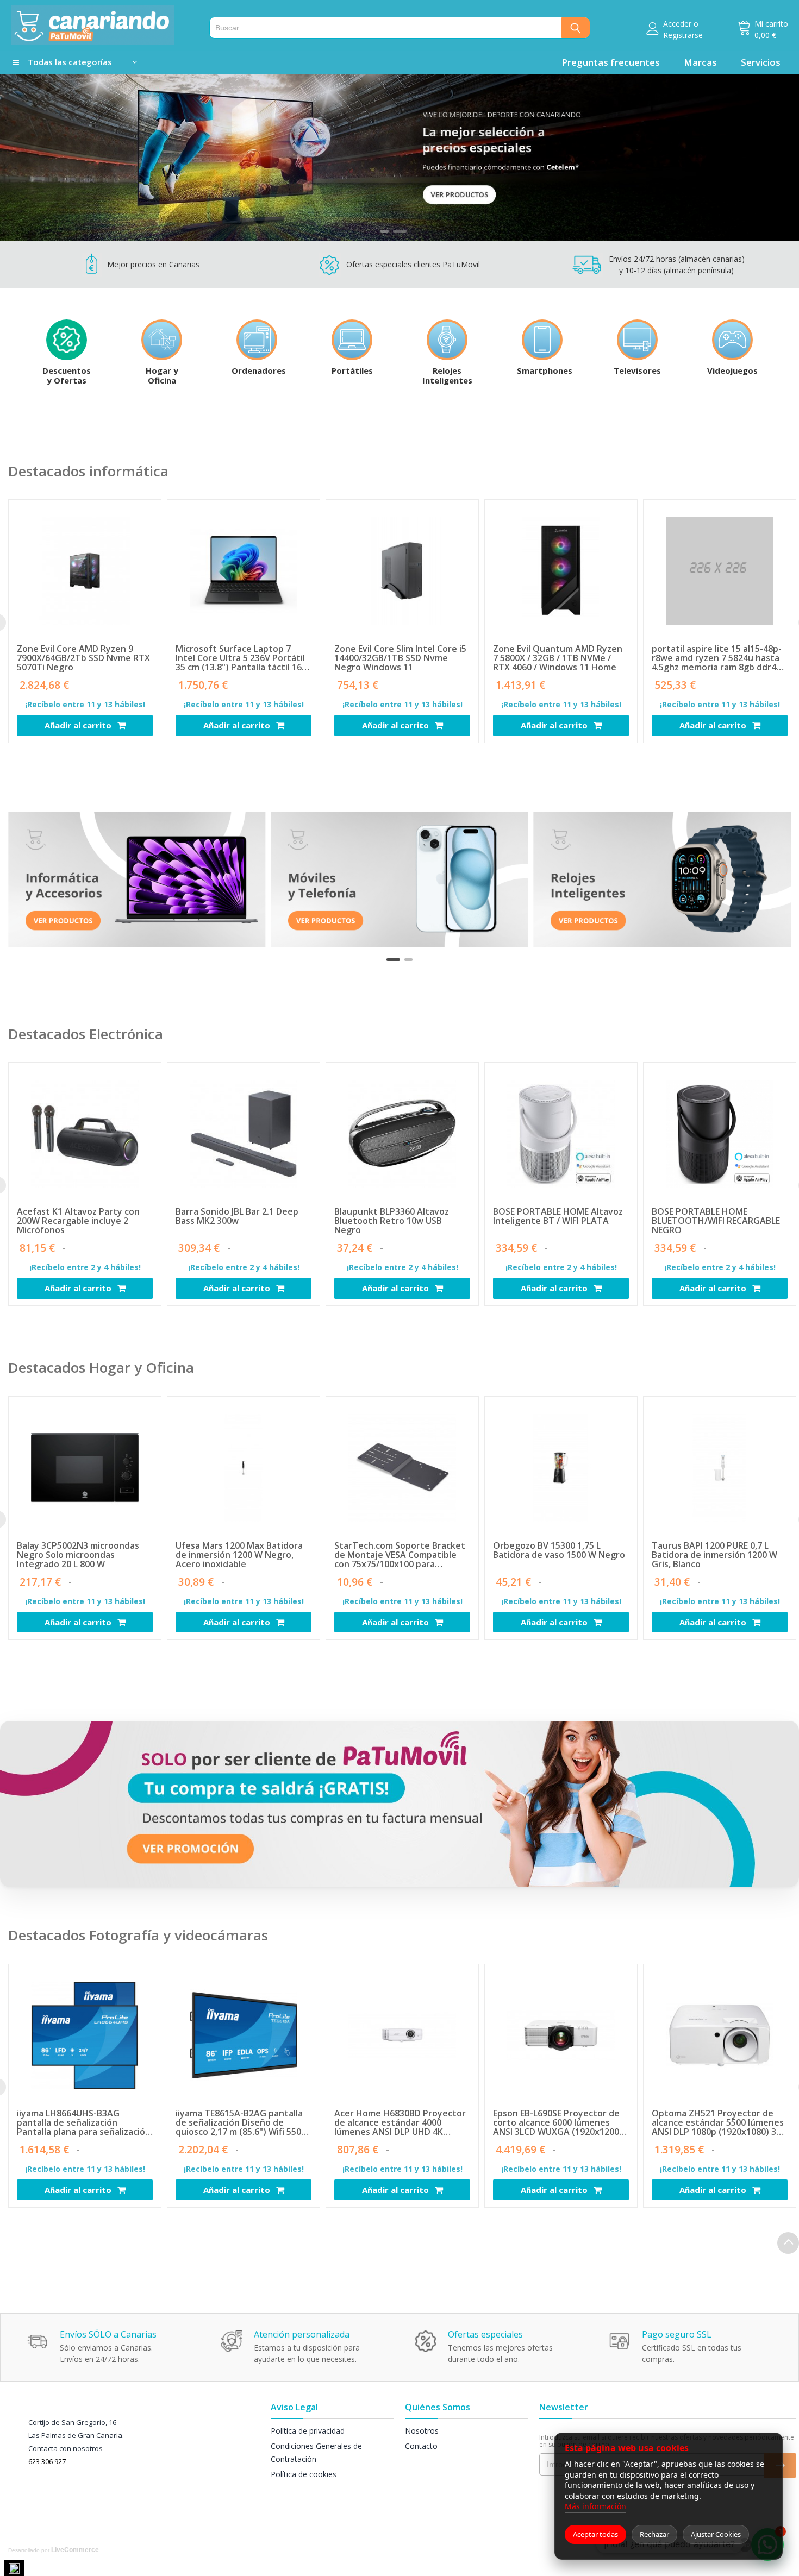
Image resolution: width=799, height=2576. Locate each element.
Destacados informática (88, 471)
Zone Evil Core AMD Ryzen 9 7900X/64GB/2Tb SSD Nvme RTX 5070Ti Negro (83, 658)
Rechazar (654, 2534)
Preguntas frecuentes (611, 62)
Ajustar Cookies (716, 2534)
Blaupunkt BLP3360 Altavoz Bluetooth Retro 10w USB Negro (392, 1221)
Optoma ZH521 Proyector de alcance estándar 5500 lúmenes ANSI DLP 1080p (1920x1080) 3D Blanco (718, 2123)
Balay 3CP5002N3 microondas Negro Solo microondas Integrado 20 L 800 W (78, 1555)
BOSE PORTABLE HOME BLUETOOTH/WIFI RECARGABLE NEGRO (716, 1221)
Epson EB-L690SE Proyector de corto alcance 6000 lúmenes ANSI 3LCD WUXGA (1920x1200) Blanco (558, 2123)
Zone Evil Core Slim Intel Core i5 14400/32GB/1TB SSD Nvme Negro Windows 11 (400, 658)
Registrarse (683, 35)
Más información (595, 2506)
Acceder (677, 24)
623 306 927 (47, 2461)
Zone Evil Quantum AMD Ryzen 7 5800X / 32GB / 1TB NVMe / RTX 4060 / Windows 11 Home (558, 658)
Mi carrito (771, 24)
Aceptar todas (595, 2534)
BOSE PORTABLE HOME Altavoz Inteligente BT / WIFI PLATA (558, 1217)
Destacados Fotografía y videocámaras (138, 1935)
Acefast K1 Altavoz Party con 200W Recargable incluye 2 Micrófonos (78, 1221)
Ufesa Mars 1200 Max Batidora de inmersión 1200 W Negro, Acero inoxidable (239, 1555)
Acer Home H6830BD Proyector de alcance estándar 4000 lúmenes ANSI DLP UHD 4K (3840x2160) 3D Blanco (400, 2123)
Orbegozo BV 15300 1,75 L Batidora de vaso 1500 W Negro (559, 1551)
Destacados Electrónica (86, 1034)
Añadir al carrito (79, 725)
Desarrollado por (54, 2550)
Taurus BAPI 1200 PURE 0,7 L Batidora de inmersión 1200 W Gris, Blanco (714, 1555)
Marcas (700, 62)
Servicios (761, 62)
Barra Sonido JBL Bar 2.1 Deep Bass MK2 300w (237, 1217)
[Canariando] (104, 25)
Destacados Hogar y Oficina (101, 1367)
